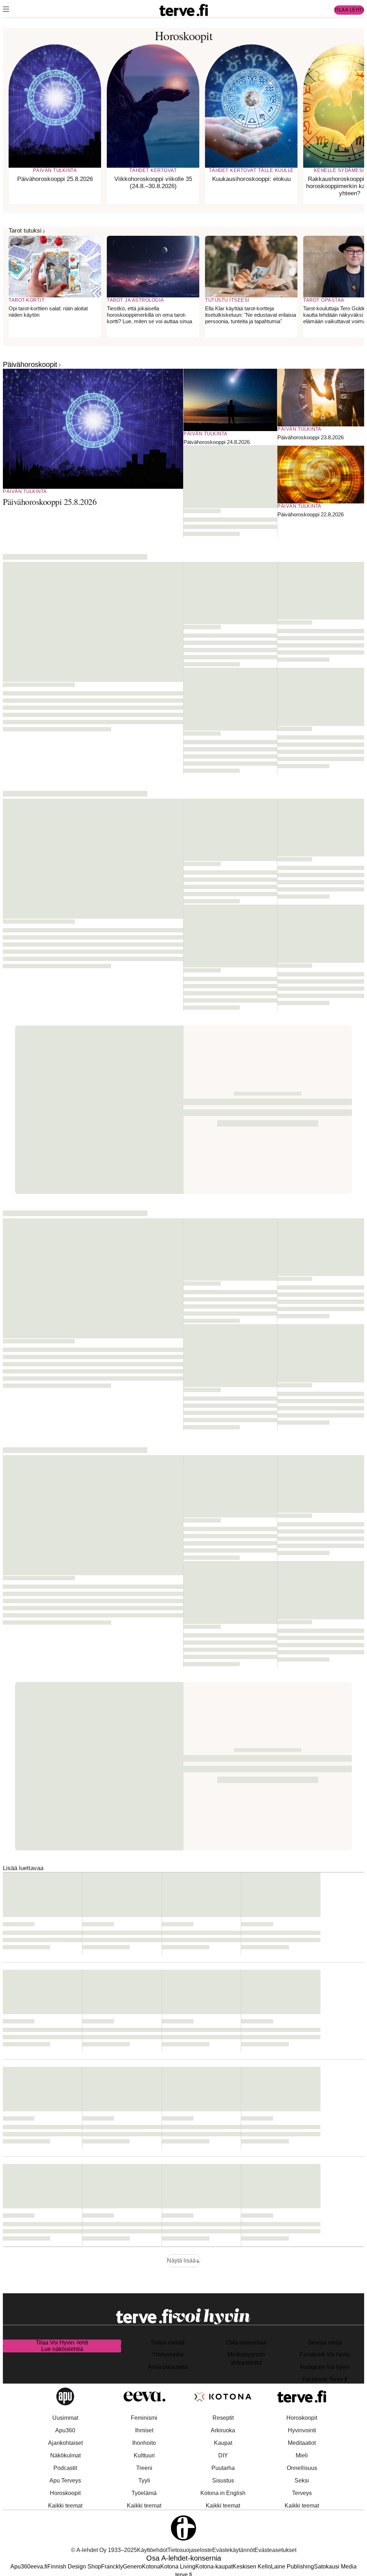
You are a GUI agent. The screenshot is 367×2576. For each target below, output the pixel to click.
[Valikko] (6, 10)
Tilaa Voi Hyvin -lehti (62, 2343)
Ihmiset (144, 2430)
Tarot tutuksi (25, 231)
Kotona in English (223, 2493)
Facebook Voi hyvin (325, 2354)
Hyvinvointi (302, 2430)
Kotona (151, 2567)
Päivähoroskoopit (30, 364)
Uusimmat (65, 2418)
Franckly (112, 2567)
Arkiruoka (223, 2430)
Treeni (144, 2468)
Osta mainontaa (246, 2343)
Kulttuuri (144, 2455)
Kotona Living (178, 2567)
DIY (223, 2455)
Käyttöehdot (152, 2550)
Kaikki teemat (65, 2506)
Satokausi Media (335, 2567)
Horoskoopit (65, 2493)
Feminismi (144, 2418)
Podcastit (65, 2468)
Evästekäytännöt (233, 2550)
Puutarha (223, 2468)
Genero (132, 2567)
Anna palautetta (168, 2367)
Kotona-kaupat (214, 2567)
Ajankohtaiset (65, 2443)
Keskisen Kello (252, 2567)
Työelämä (144, 2493)
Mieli (302, 2455)
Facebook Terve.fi (325, 2379)
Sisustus (223, 2481)
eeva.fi (39, 2567)
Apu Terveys (65, 2481)
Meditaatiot (302, 2443)
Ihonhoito (144, 2443)
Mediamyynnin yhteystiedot (246, 2358)
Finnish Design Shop (74, 2567)
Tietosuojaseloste (190, 2550)
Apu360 (65, 2430)
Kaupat (223, 2443)
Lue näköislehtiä (62, 2349)
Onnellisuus (302, 2468)
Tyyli (144, 2481)
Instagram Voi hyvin (325, 2367)
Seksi (302, 2481)
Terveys (302, 2493)
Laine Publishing (292, 2567)
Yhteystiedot (168, 2354)
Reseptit (223, 2418)
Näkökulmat (65, 2455)
